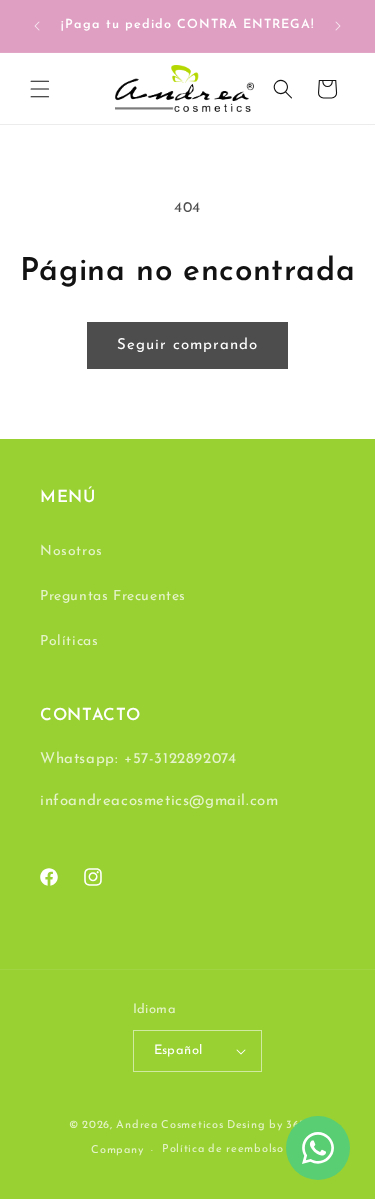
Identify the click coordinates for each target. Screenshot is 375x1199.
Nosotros (71, 551)
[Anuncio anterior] (37, 26)
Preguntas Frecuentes (113, 596)
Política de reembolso (223, 1149)
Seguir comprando (187, 345)
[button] (40, 89)
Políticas (69, 641)
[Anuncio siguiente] (338, 26)
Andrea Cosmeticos (169, 1125)
